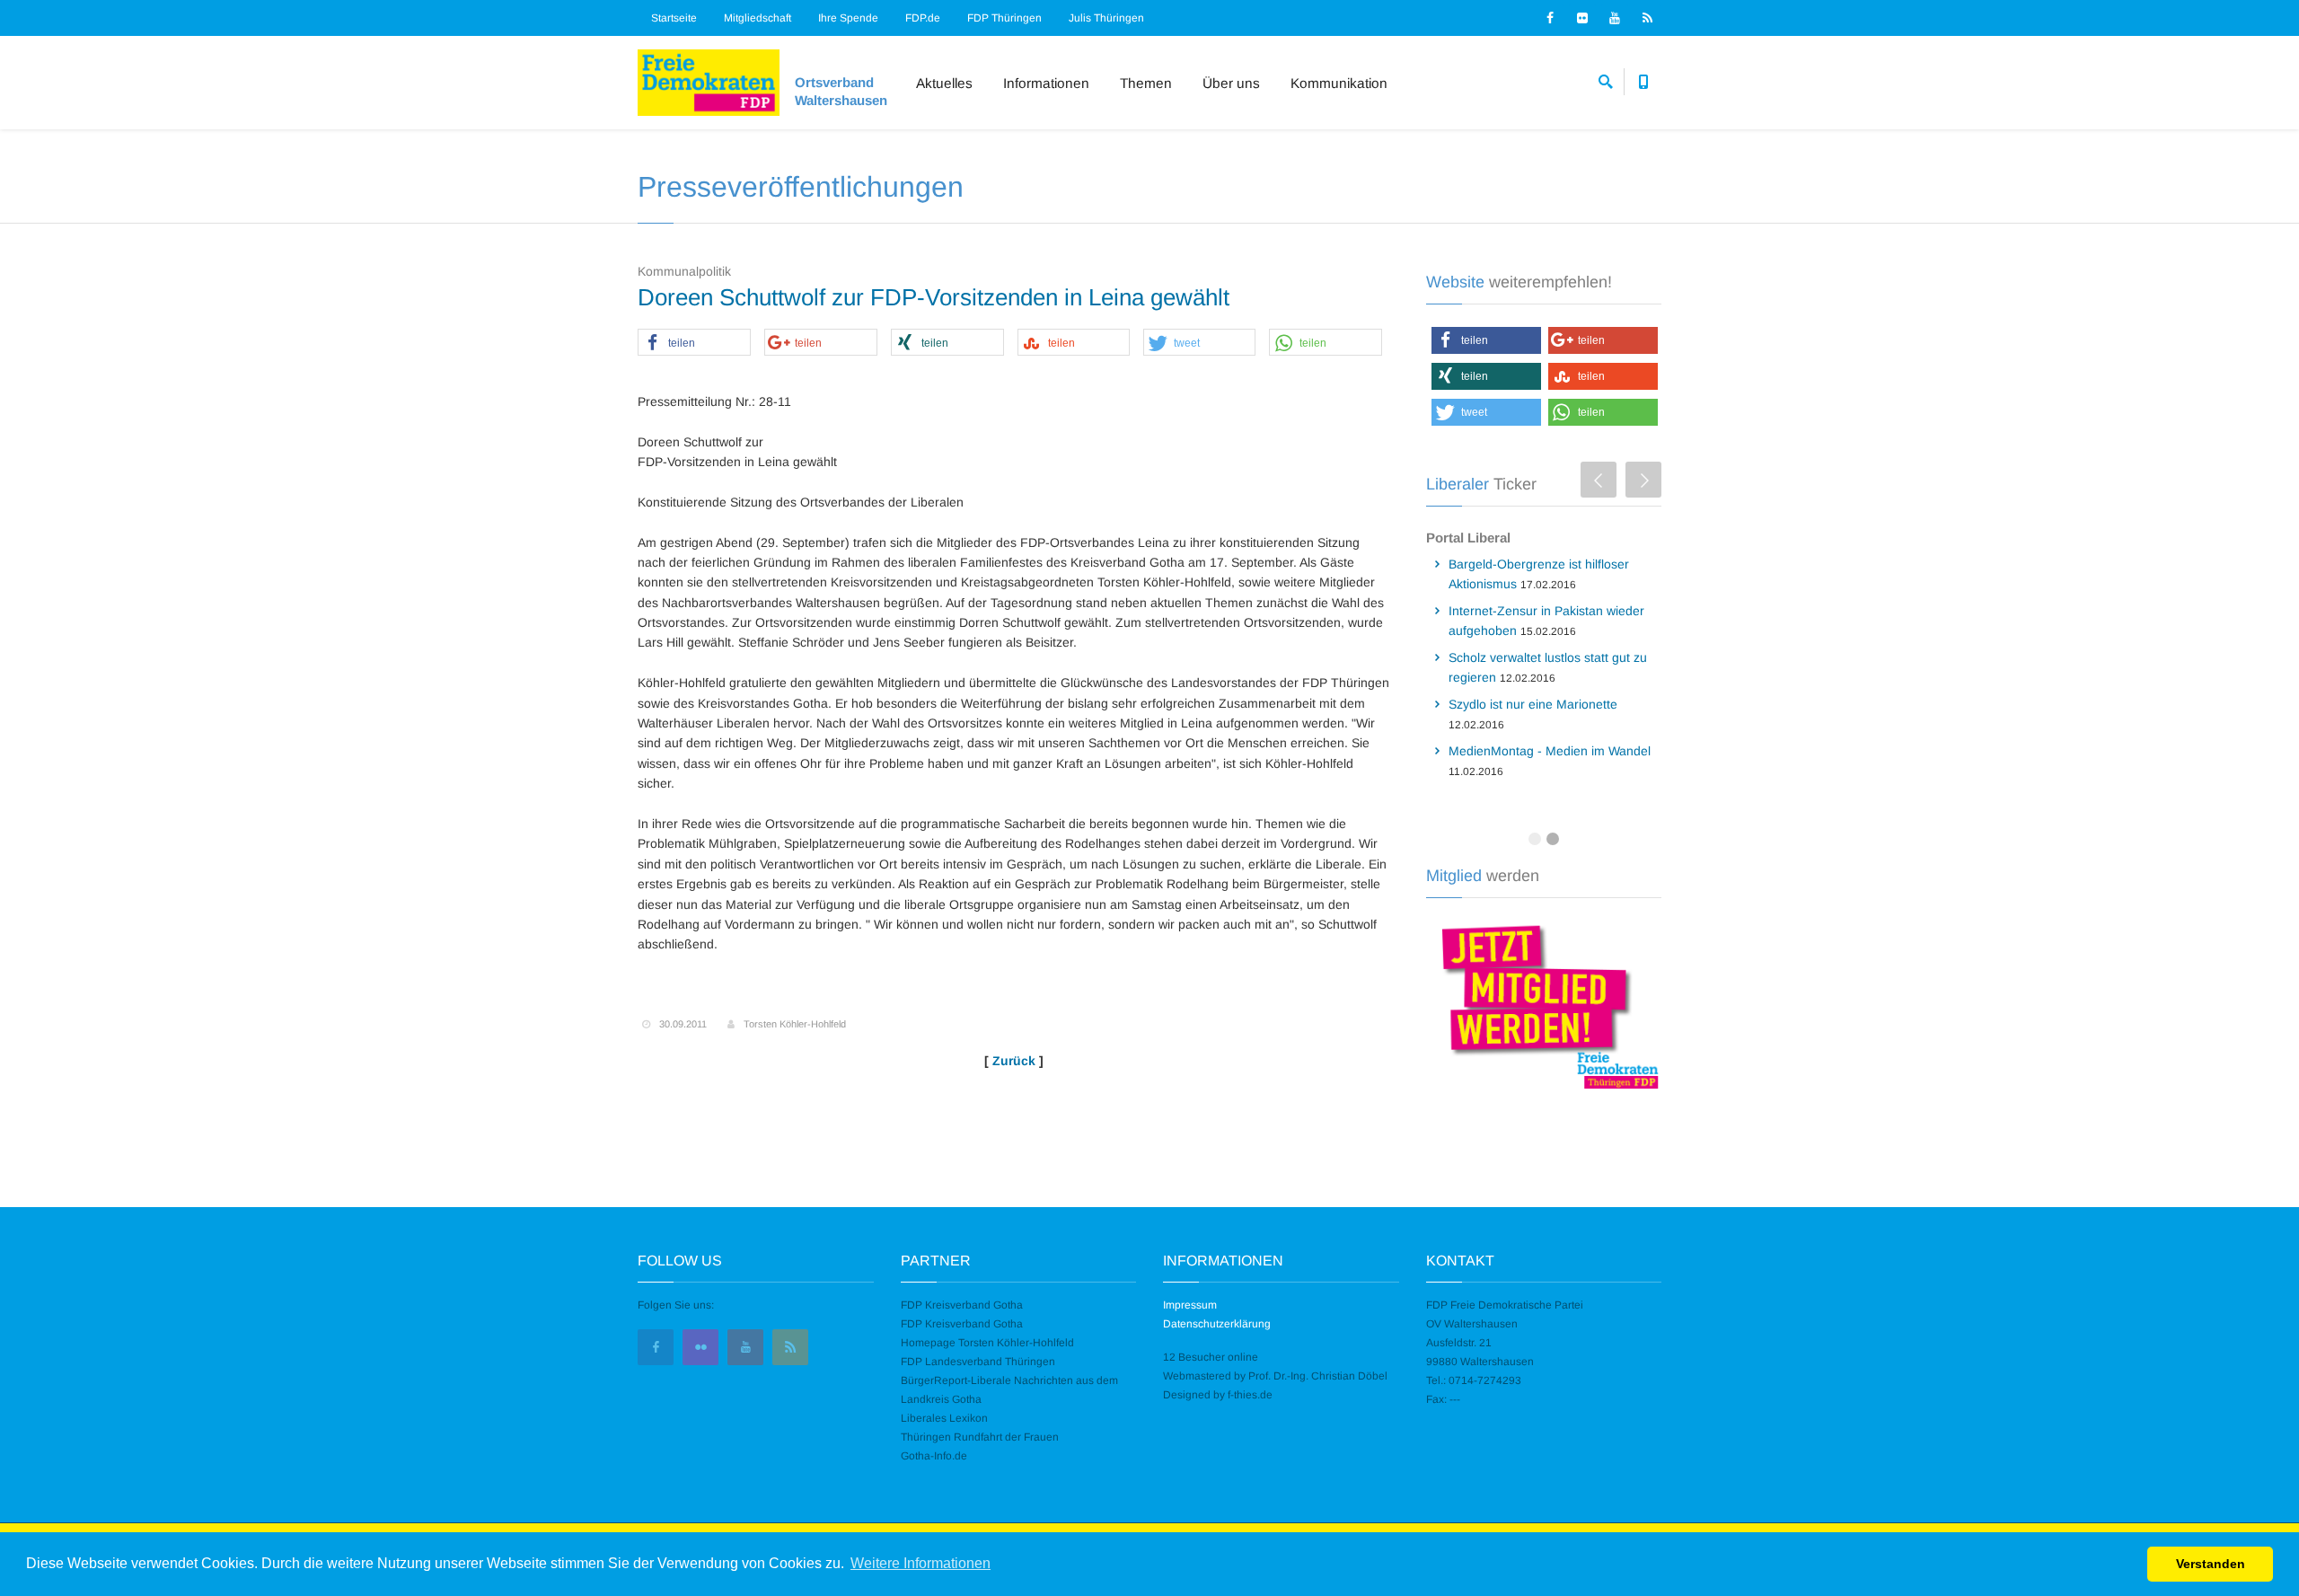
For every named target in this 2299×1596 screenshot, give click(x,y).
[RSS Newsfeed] (1647, 18)
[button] (694, 343)
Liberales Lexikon (944, 1418)
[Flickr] (1582, 18)
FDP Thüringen (1004, 18)
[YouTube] (1615, 18)
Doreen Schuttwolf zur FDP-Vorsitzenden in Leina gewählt (934, 297)
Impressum (1190, 1305)
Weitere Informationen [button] (920, 1563)
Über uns (1231, 83)
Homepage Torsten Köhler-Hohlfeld (987, 1343)
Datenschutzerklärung (1217, 1324)
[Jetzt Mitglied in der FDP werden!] (1544, 1004)
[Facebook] (1550, 18)
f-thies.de (1250, 1395)
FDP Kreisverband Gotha (962, 1305)
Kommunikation (1339, 83)
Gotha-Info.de (934, 1456)
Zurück (1014, 1061)
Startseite (674, 18)
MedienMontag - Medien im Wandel (1550, 751)
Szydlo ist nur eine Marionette (1533, 704)
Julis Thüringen (1106, 18)
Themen (1146, 83)
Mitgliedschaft (758, 18)
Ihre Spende (848, 18)
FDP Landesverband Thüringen (978, 1362)
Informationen (1046, 83)
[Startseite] (709, 83)
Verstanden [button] (2211, 1564)
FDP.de (923, 18)
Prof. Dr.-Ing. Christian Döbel (1318, 1376)
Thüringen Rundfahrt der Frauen (980, 1437)
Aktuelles (944, 83)
